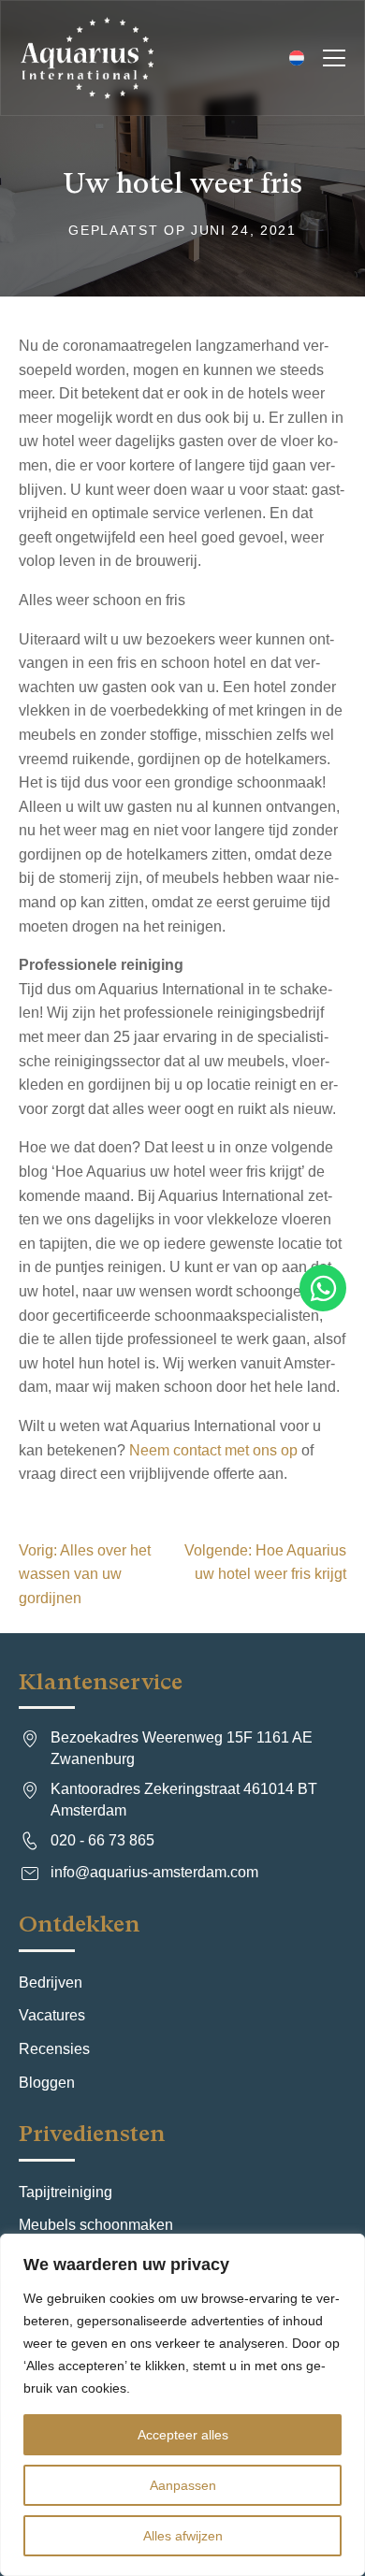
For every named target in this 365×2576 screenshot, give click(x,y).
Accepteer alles (183, 2435)
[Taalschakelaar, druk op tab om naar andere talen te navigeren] (294, 58)
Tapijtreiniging (66, 2192)
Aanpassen (183, 2485)
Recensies (54, 2049)
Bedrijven (51, 1983)
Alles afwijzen (183, 2536)
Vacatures (52, 2015)
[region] (182, 2405)
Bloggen (47, 2083)
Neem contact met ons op (213, 1450)
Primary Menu (334, 58)
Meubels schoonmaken (96, 2225)
